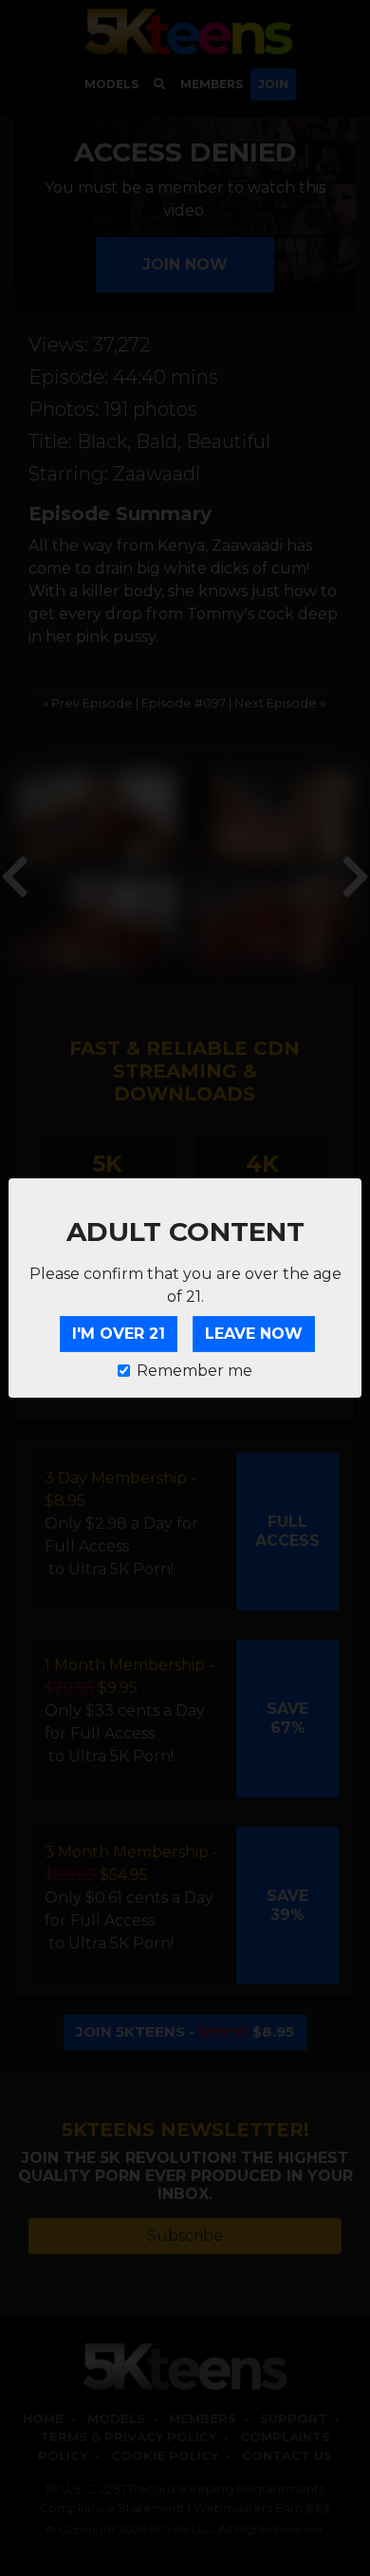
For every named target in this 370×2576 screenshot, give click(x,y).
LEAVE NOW (254, 1334)
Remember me (194, 1371)
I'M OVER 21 (119, 1334)
